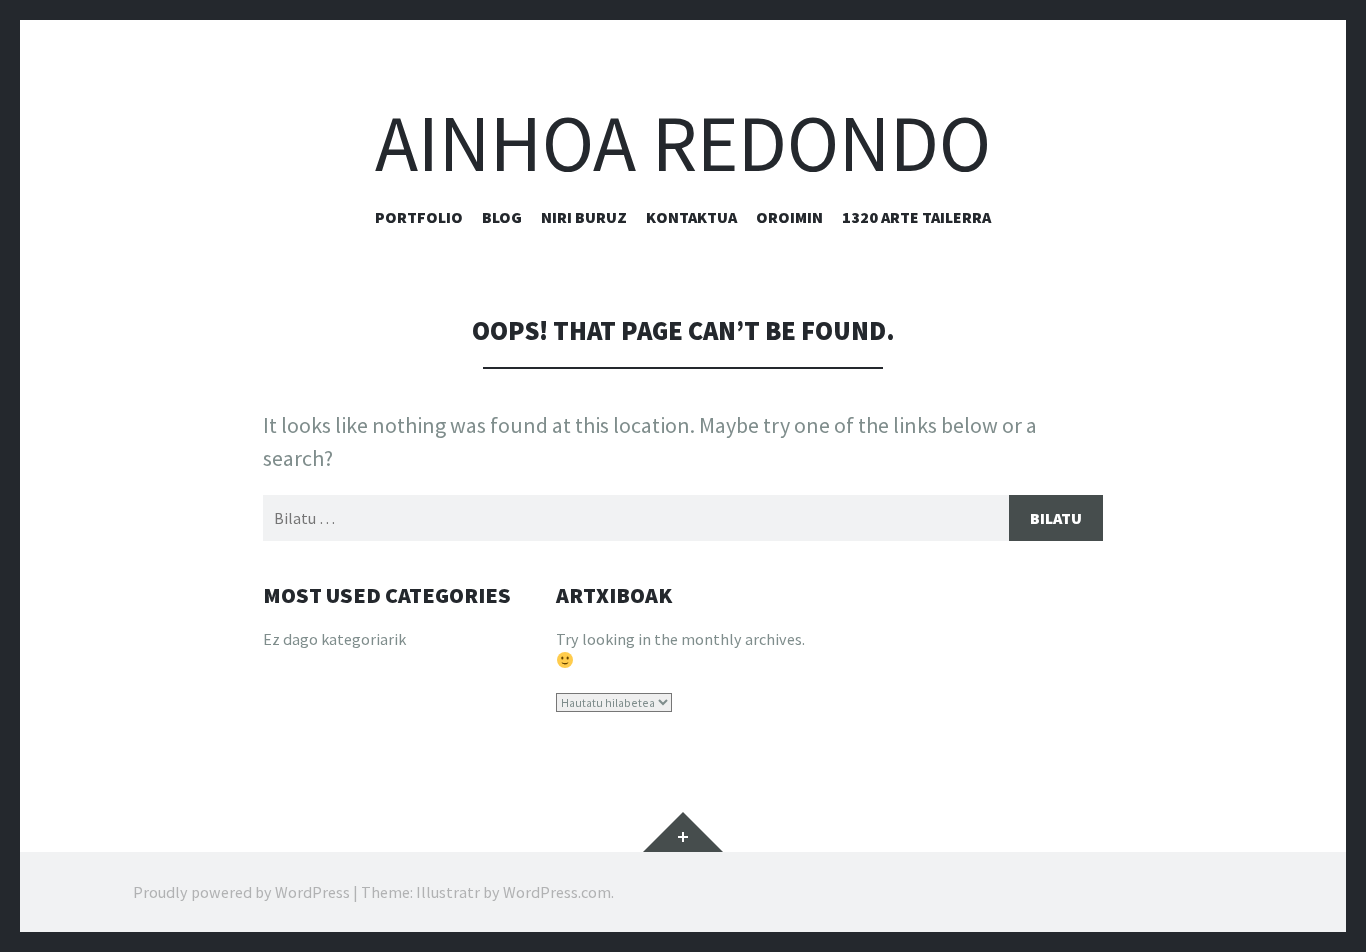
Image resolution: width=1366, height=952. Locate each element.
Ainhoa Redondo (683, 143)
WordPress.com (557, 892)
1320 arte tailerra (916, 217)
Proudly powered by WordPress (241, 892)
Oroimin (789, 217)
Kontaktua (691, 217)
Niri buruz (584, 217)
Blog (502, 217)
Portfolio (419, 217)
